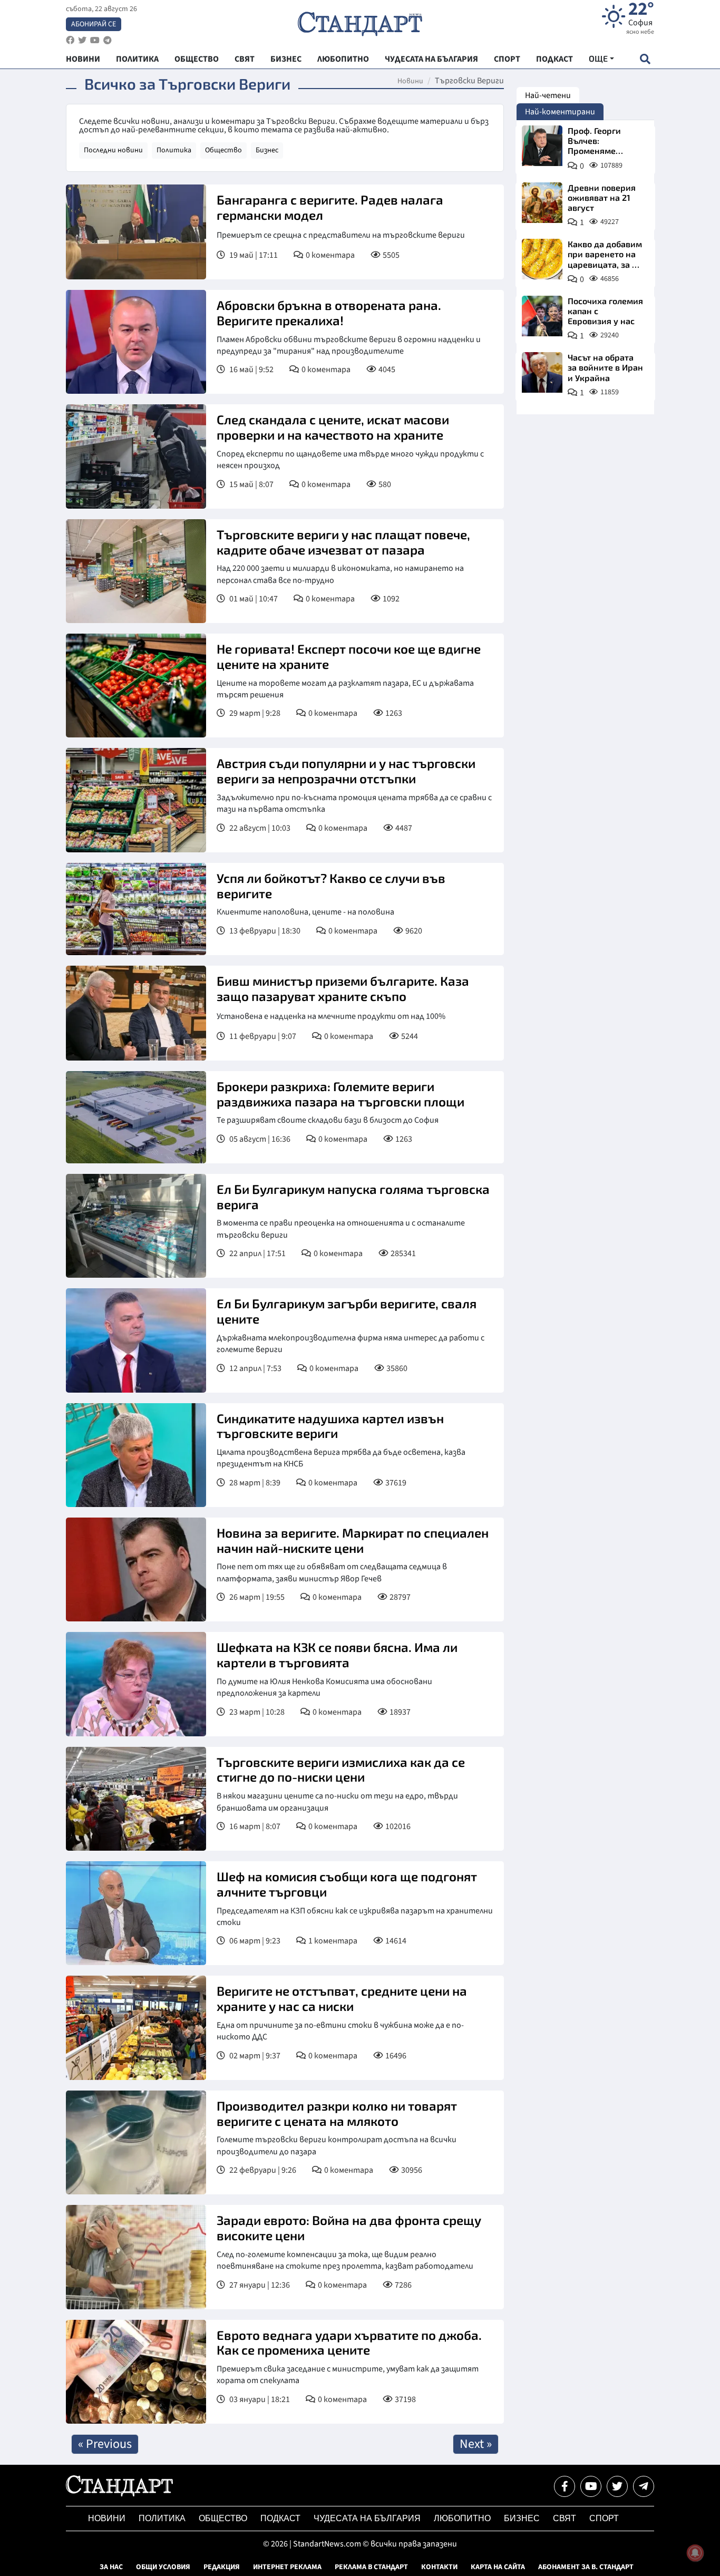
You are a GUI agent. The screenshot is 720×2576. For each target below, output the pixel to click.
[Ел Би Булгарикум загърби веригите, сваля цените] (136, 1340)
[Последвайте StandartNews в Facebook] (70, 40)
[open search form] (645, 59)
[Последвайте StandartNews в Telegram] (108, 40)
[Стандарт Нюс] (119, 2494)
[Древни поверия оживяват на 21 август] (542, 203)
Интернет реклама (287, 2567)
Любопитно (462, 2518)
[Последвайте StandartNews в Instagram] (82, 40)
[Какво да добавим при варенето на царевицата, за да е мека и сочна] (542, 259)
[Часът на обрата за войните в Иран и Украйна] (542, 372)
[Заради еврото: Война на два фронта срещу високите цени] (136, 2257)
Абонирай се (94, 24)
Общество (223, 150)
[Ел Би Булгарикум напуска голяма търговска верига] (136, 1226)
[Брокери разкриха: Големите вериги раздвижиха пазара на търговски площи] (136, 1117)
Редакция (222, 2567)
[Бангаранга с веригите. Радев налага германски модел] (136, 232)
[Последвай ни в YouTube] (591, 2486)
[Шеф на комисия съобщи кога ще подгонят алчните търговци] (136, 1913)
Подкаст (280, 2518)
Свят (565, 2518)
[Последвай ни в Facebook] (565, 2486)
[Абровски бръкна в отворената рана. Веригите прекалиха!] (136, 342)
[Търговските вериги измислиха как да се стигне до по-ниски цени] (136, 1799)
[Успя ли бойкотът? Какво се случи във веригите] (136, 909)
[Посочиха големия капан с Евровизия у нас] (542, 316)
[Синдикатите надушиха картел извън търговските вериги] (136, 1455)
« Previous (105, 2444)
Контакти (439, 2567)
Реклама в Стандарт (371, 2567)
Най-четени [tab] (548, 95)
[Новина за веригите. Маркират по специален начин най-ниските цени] (136, 1569)
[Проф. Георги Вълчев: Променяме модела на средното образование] (542, 146)
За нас (111, 2567)
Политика (174, 150)
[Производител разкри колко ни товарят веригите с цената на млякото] (136, 2142)
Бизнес (267, 150)
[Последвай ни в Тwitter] (617, 2486)
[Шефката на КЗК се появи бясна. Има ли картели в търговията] (136, 1684)
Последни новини (113, 150)
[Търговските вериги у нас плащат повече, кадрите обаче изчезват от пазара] (136, 571)
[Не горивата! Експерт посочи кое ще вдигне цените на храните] (136, 686)
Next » (476, 2444)
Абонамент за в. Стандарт (586, 2567)
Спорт (604, 2518)
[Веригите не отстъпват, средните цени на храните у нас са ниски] (136, 2028)
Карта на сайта (498, 2567)
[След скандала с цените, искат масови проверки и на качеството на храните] (136, 456)
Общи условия (163, 2567)
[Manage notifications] (695, 2553)
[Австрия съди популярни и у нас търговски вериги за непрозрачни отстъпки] (136, 800)
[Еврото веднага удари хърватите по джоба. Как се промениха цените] (136, 2372)
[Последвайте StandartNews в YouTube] (95, 40)
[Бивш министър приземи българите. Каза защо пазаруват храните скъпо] (136, 1013)
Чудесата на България (367, 2518)
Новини (410, 81)
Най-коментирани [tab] (560, 112)
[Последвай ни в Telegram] (644, 2486)
